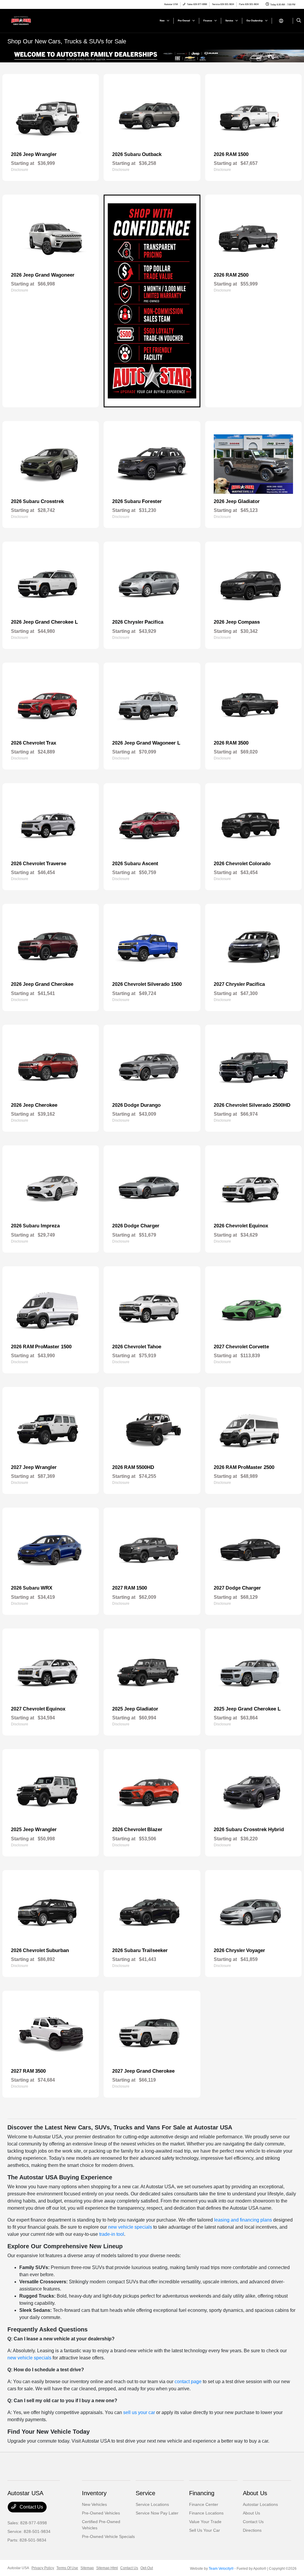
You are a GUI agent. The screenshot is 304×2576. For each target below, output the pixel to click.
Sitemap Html (107, 2568)
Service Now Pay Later (157, 2513)
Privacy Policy (43, 2568)
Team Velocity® (221, 2569)
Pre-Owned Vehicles (101, 2513)
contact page (188, 2382)
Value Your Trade (205, 2522)
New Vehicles (94, 2504)
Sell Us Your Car (205, 2530)
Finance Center (204, 2504)
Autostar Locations (260, 2504)
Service (145, 2493)
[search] (299, 21)
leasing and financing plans (243, 2220)
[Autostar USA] (34, 20)
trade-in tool (112, 2234)
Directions (252, 2530)
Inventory (94, 2493)
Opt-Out (147, 2568)
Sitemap (87, 2568)
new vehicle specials (130, 2227)
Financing (202, 2493)
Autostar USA (18, 2568)
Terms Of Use (67, 2568)
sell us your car (139, 2412)
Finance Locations (206, 2513)
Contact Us (31, 2507)
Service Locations (152, 2504)
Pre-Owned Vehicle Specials (108, 2536)
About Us (255, 2493)
